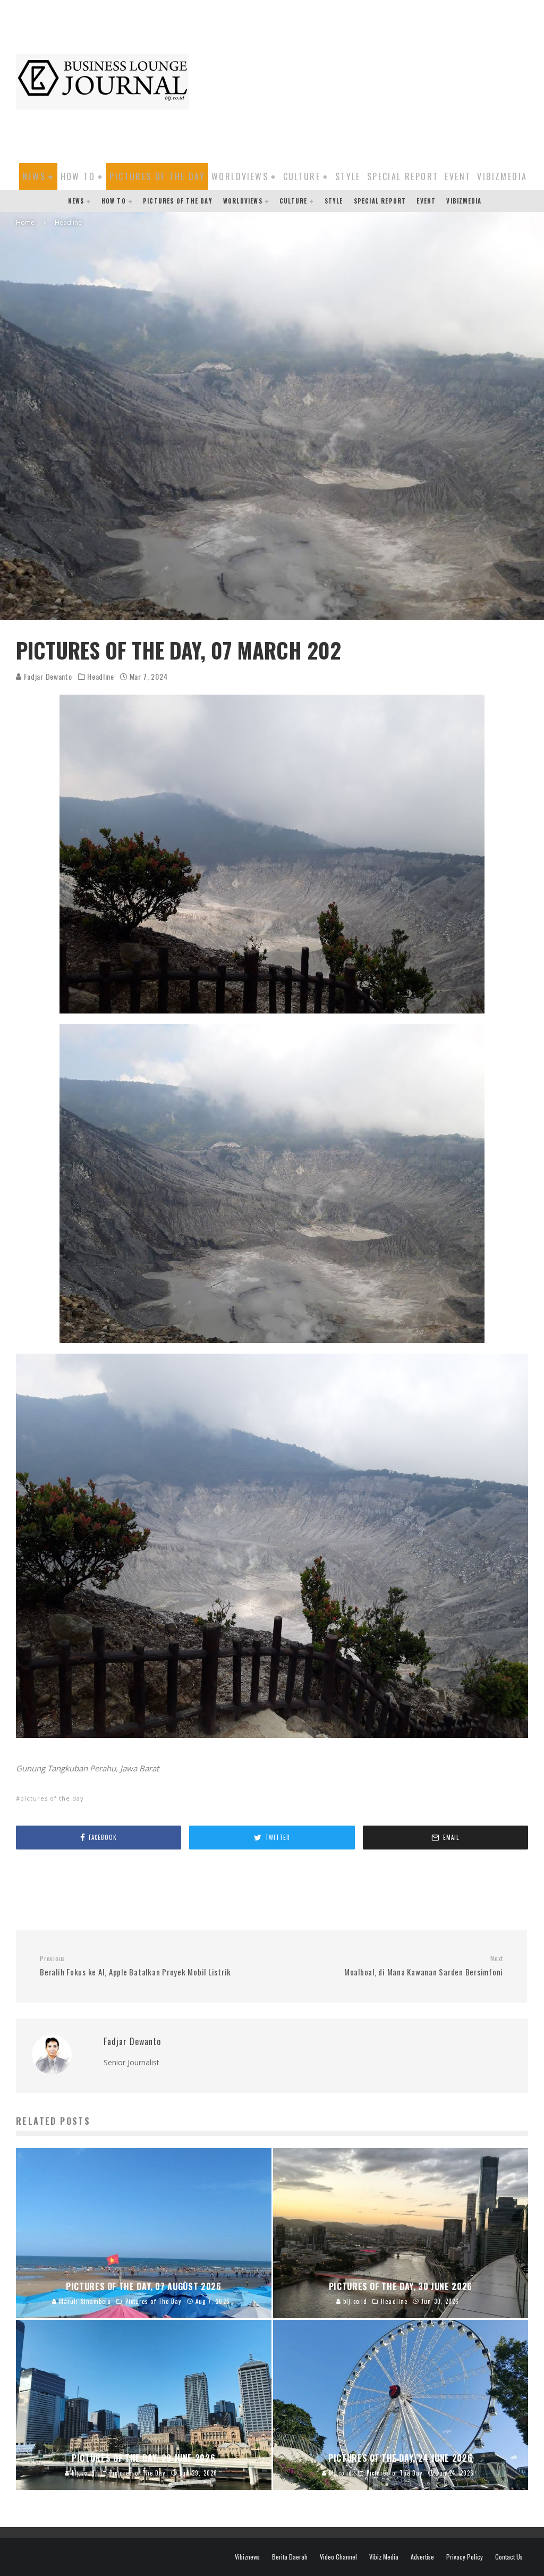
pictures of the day (52, 1798)
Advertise (422, 2557)
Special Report (403, 176)
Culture (302, 176)
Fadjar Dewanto (47, 676)
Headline (101, 677)
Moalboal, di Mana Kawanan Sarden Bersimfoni (424, 1966)
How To (78, 176)
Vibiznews (247, 2557)
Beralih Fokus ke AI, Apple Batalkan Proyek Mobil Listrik (135, 1966)
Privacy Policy (465, 2557)
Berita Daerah (290, 2557)
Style (348, 176)
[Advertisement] (372, 80)
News (34, 176)
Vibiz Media (384, 2557)
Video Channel (338, 2557)
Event (458, 176)
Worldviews (240, 176)
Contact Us (509, 2557)
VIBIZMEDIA (502, 176)
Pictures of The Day (157, 176)
